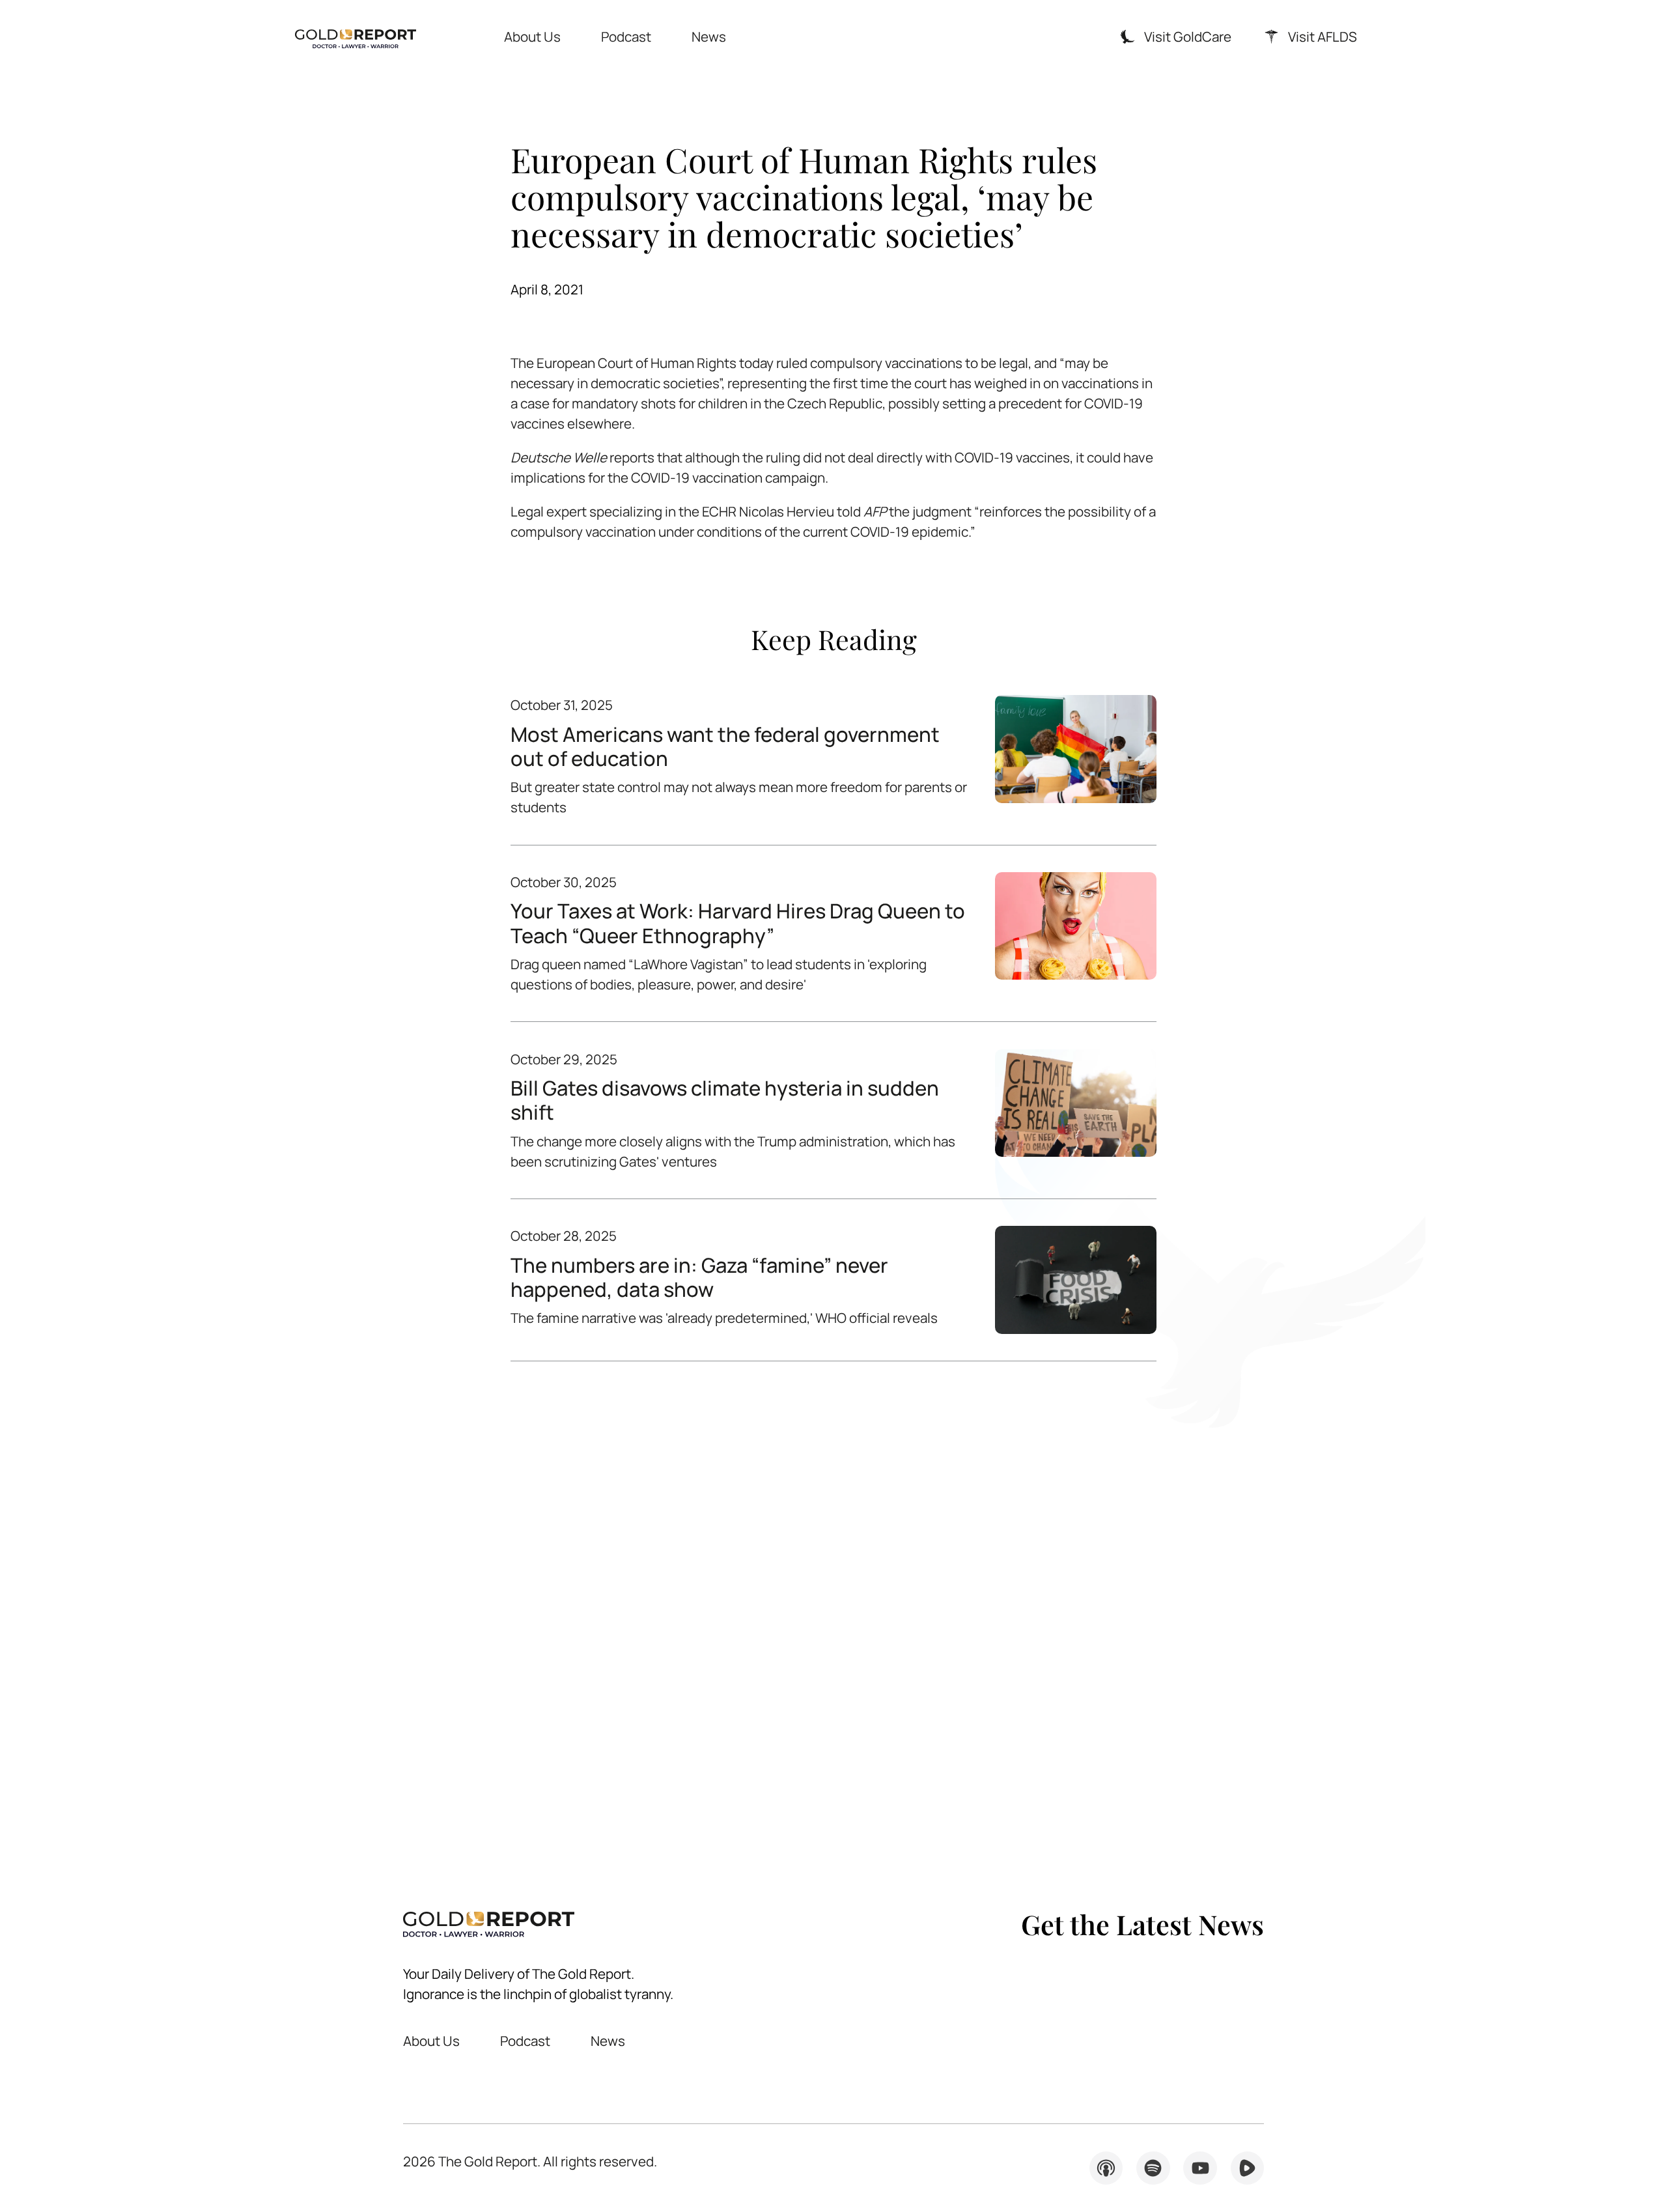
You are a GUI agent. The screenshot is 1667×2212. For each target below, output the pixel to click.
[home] (356, 37)
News (709, 36)
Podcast (626, 36)
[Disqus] (833, 1611)
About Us (532, 36)
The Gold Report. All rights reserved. (530, 2161)
